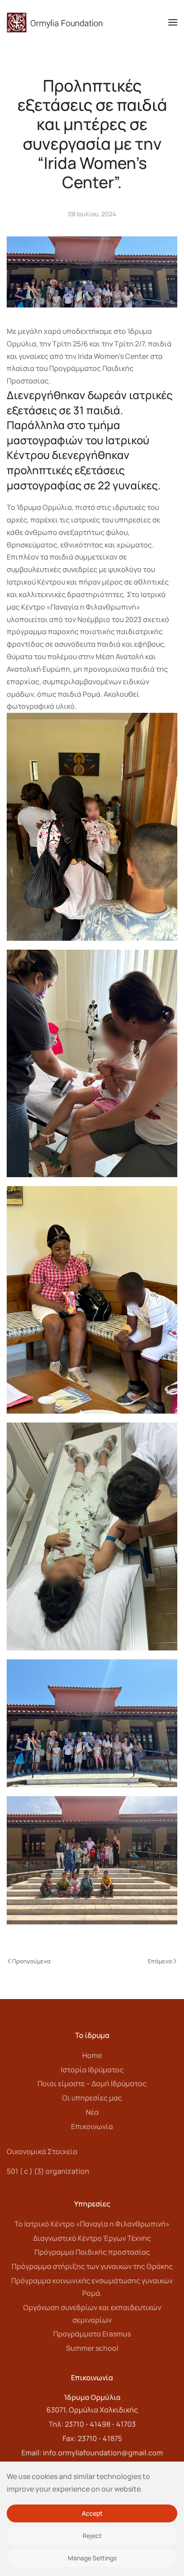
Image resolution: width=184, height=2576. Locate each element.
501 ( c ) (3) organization (48, 2171)
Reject (92, 2536)
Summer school (92, 2348)
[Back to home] (55, 22)
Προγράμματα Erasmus (92, 2334)
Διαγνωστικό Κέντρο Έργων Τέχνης (92, 2238)
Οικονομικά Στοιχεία (42, 2151)
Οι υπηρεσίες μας (92, 2098)
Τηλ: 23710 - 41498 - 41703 (92, 2424)
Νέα (92, 2112)
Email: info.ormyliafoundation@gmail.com (92, 2453)
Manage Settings (92, 2558)
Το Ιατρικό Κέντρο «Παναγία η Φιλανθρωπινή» (92, 2224)
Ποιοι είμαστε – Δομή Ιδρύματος (92, 2084)
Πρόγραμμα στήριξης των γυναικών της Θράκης (92, 2266)
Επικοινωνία (92, 2126)
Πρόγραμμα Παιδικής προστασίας (92, 2252)
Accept (92, 2513)
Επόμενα (160, 1961)
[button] (173, 22)
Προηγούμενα (31, 1961)
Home (92, 2055)
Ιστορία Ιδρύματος (92, 2070)
